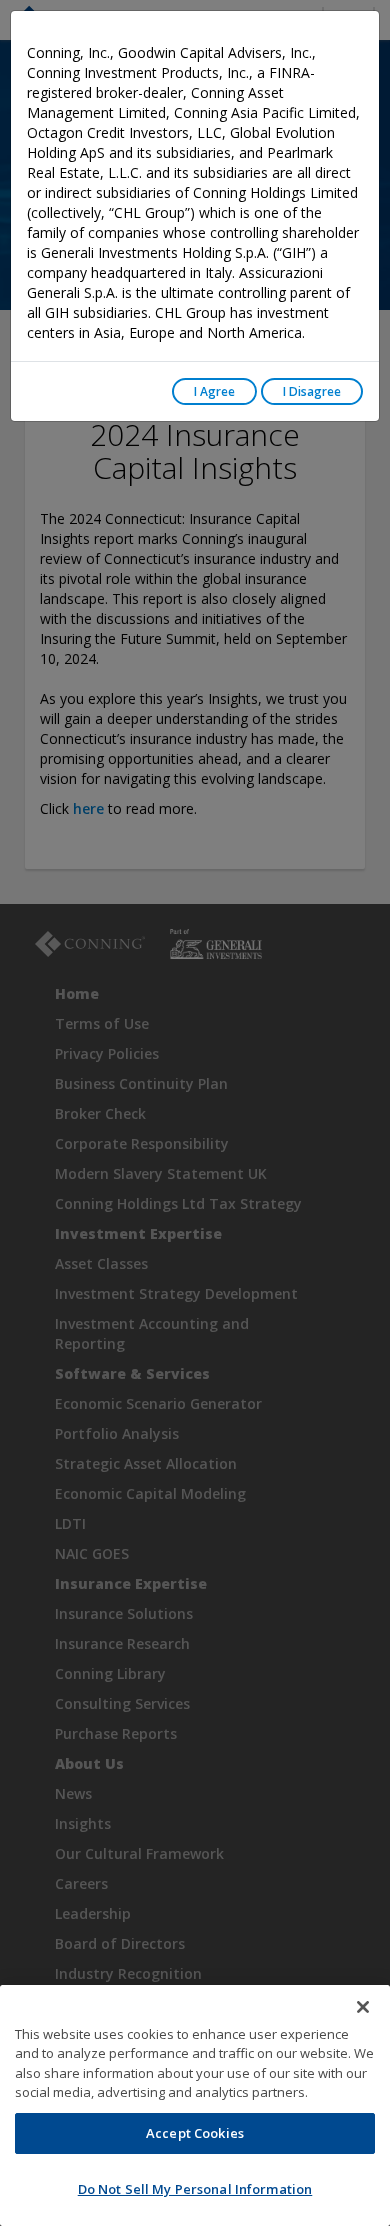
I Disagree (312, 391)
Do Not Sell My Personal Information (195, 2189)
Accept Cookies (195, 2133)
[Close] (363, 2007)
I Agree (214, 391)
